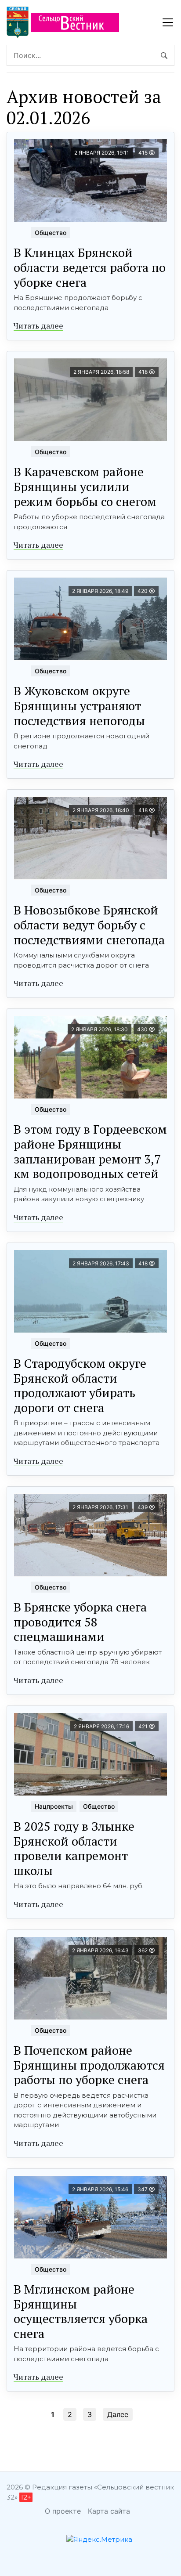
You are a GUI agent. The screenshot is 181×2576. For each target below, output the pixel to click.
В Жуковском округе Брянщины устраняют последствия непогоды (79, 705)
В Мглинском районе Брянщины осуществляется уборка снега (81, 2311)
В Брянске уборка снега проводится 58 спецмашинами (80, 1622)
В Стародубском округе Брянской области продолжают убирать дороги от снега (80, 1385)
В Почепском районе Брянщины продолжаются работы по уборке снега (89, 2065)
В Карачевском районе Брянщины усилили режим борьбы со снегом (85, 486)
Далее (118, 2414)
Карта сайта (109, 2511)
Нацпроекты (54, 1806)
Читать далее (38, 325)
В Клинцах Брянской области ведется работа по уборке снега (90, 267)
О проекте (63, 2511)
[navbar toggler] (168, 22)
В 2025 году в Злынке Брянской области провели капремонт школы (74, 1848)
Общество (51, 233)
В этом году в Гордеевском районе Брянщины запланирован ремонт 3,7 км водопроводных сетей (90, 1151)
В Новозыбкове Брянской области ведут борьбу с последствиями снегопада (89, 925)
